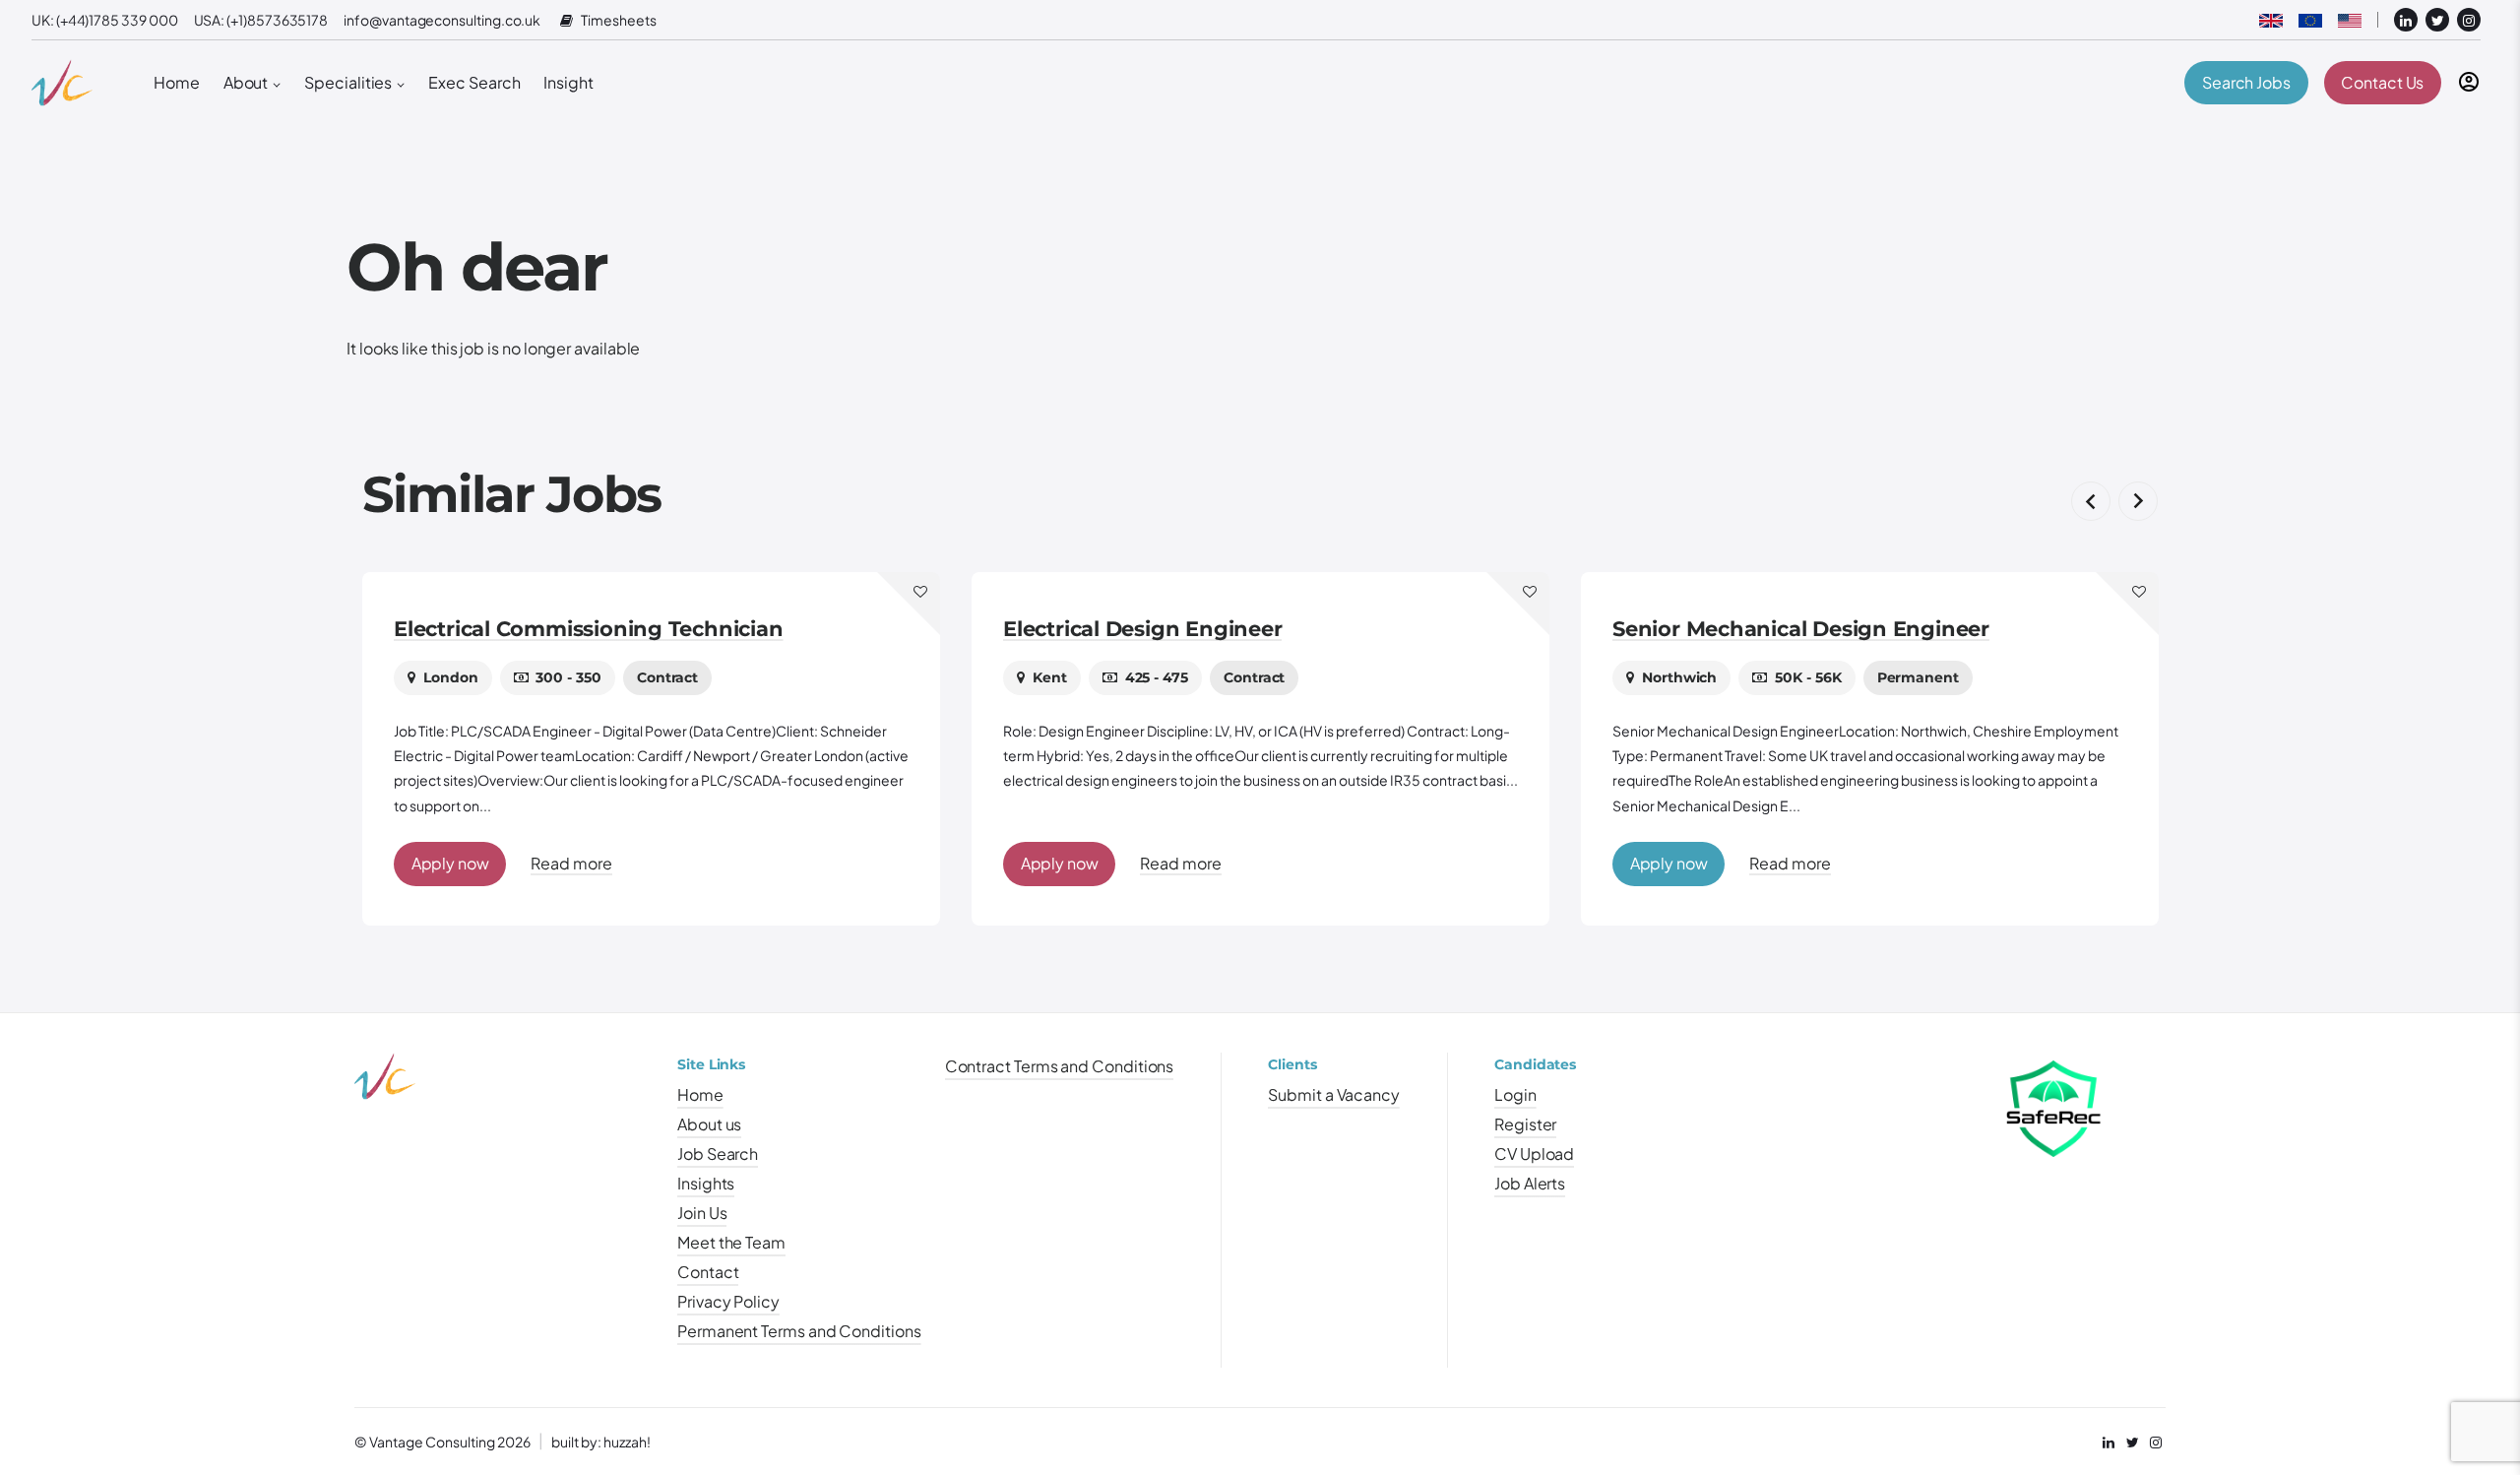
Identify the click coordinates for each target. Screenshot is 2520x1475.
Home (177, 82)
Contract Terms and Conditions (1060, 1066)
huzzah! (627, 1442)
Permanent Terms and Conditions (799, 1331)
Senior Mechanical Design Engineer (1192, 628)
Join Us (702, 1213)
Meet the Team (731, 1242)
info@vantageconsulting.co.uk (442, 20)
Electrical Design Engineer (533, 628)
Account (2469, 82)
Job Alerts (1530, 1183)
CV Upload (1534, 1154)
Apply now (450, 863)
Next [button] (2138, 501)
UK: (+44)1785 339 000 (105, 20)
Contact (708, 1272)
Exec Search (474, 82)
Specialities (348, 82)
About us (709, 1124)
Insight (568, 82)
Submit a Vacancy (1334, 1094)
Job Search (718, 1154)
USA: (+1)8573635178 (261, 20)
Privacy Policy (728, 1301)
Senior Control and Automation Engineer (1830, 628)
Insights (706, 1183)
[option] (651, 749)
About (246, 82)
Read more (571, 863)
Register (1525, 1124)
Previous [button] (2091, 501)
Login (1515, 1094)
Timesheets (618, 20)
